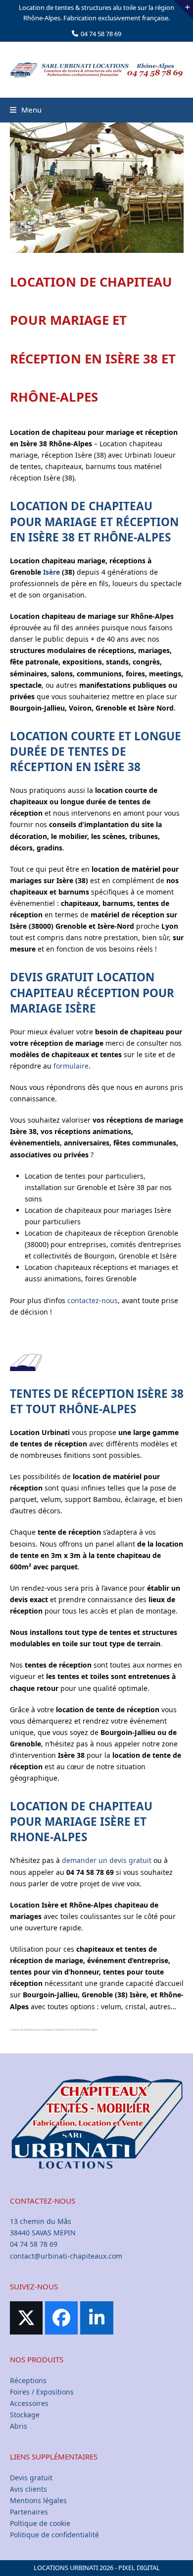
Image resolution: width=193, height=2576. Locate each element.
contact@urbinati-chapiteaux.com (66, 2256)
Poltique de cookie (40, 2523)
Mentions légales (38, 2500)
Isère (51, 572)
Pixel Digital (139, 2568)
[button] (26, 110)
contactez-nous (93, 1300)
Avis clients (28, 2489)
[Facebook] (61, 2318)
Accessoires (29, 2403)
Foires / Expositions (42, 2392)
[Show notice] (183, 10)
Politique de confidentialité (54, 2535)
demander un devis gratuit (107, 1860)
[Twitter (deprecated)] (26, 2318)
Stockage (25, 2415)
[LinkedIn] (96, 2318)
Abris (19, 2426)
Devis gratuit (31, 2478)
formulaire (71, 1066)
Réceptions (28, 2380)
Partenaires (29, 2512)
